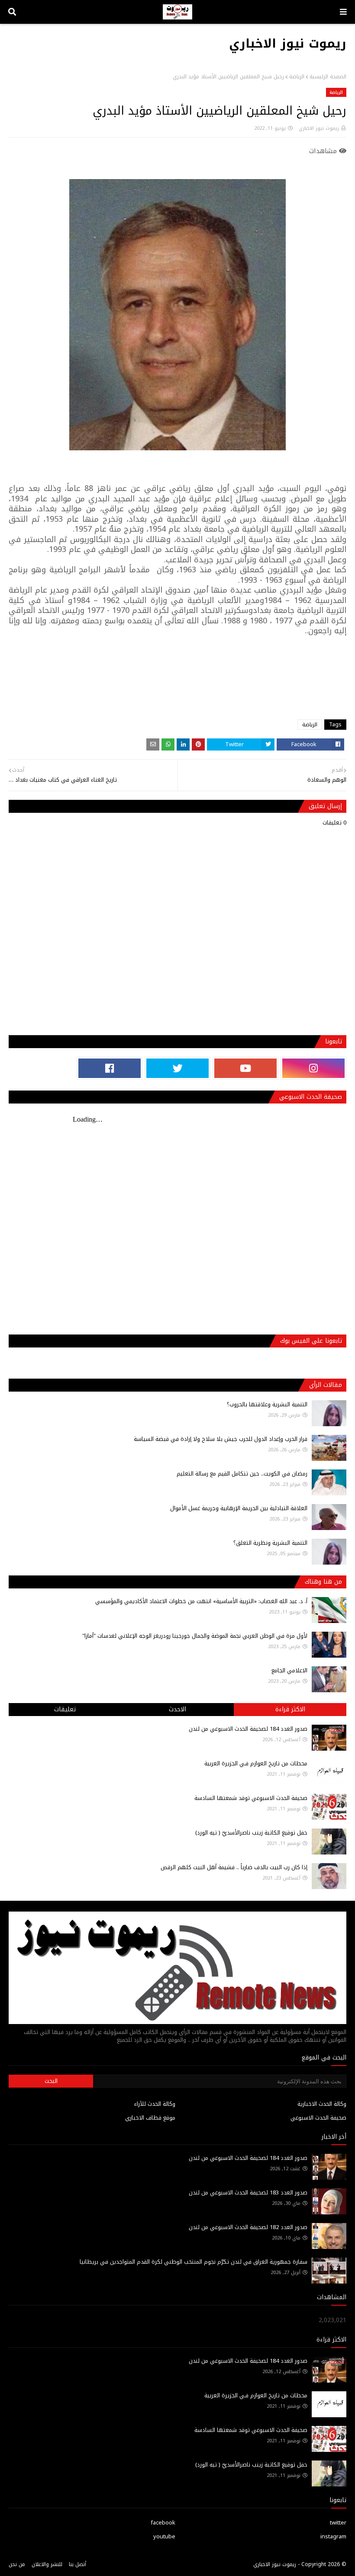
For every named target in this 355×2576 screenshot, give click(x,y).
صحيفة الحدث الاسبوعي (318, 2118)
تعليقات (65, 1709)
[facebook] (110, 1068)
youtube (164, 2536)
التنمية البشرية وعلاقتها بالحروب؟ (267, 1404)
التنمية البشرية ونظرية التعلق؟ (270, 1543)
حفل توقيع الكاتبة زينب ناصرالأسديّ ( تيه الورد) (251, 1833)
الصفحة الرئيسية (328, 77)
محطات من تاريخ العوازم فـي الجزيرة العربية (256, 1763)
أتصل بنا (77, 2564)
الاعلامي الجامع (289, 1670)
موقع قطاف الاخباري (150, 2118)
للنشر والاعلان (47, 2564)
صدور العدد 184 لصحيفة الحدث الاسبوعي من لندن (248, 1729)
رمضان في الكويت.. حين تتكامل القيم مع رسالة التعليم (242, 1474)
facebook (163, 2523)
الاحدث (177, 1709)
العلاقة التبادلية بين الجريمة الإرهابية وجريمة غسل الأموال (239, 1508)
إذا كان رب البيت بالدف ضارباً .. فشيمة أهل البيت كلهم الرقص (234, 1867)
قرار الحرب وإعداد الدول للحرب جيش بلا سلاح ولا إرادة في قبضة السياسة (221, 1439)
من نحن (17, 2564)
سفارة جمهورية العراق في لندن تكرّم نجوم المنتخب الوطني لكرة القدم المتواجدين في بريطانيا (194, 2262)
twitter (338, 2523)
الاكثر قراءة (290, 1709)
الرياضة (297, 77)
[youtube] (245, 1068)
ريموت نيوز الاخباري (288, 43)
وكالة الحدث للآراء (155, 2104)
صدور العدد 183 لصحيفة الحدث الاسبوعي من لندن (248, 2193)
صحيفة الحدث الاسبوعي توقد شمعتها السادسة (251, 1798)
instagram (333, 2536)
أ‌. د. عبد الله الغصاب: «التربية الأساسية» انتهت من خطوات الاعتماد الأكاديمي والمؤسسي (201, 1601)
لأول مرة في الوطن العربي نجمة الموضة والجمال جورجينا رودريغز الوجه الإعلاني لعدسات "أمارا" (195, 1636)
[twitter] (177, 1068)
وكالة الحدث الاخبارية (322, 2104)
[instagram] (313, 1068)
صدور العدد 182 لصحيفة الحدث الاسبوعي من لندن (248, 2227)
